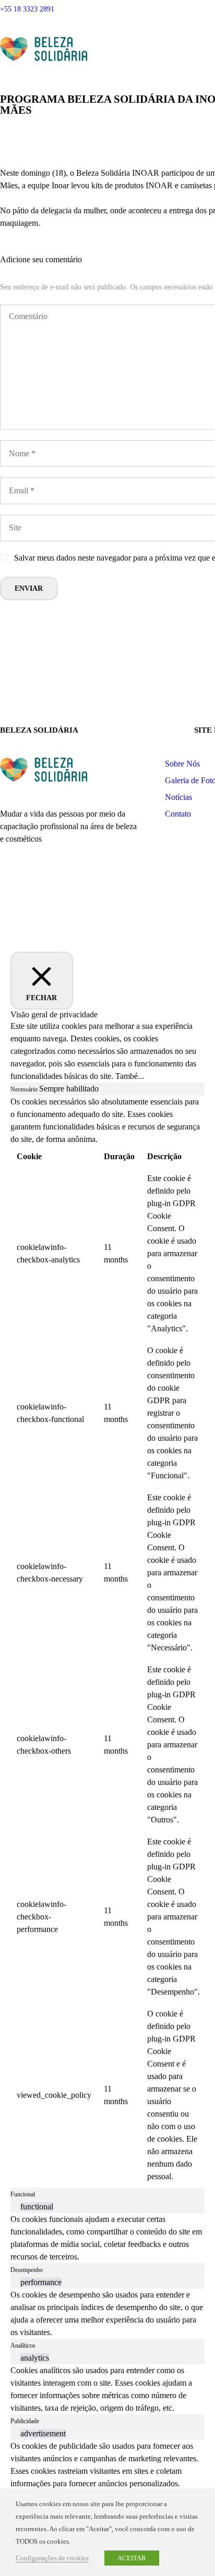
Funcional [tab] (23, 2194)
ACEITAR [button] (132, 2558)
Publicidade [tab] (25, 2421)
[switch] (14, 2207)
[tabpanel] (107, 1642)
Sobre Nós (182, 764)
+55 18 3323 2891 (27, 9)
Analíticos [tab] (23, 2346)
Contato (178, 814)
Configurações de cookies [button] (52, 2558)
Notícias (178, 797)
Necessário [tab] (25, 1089)
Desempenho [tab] (27, 2270)
